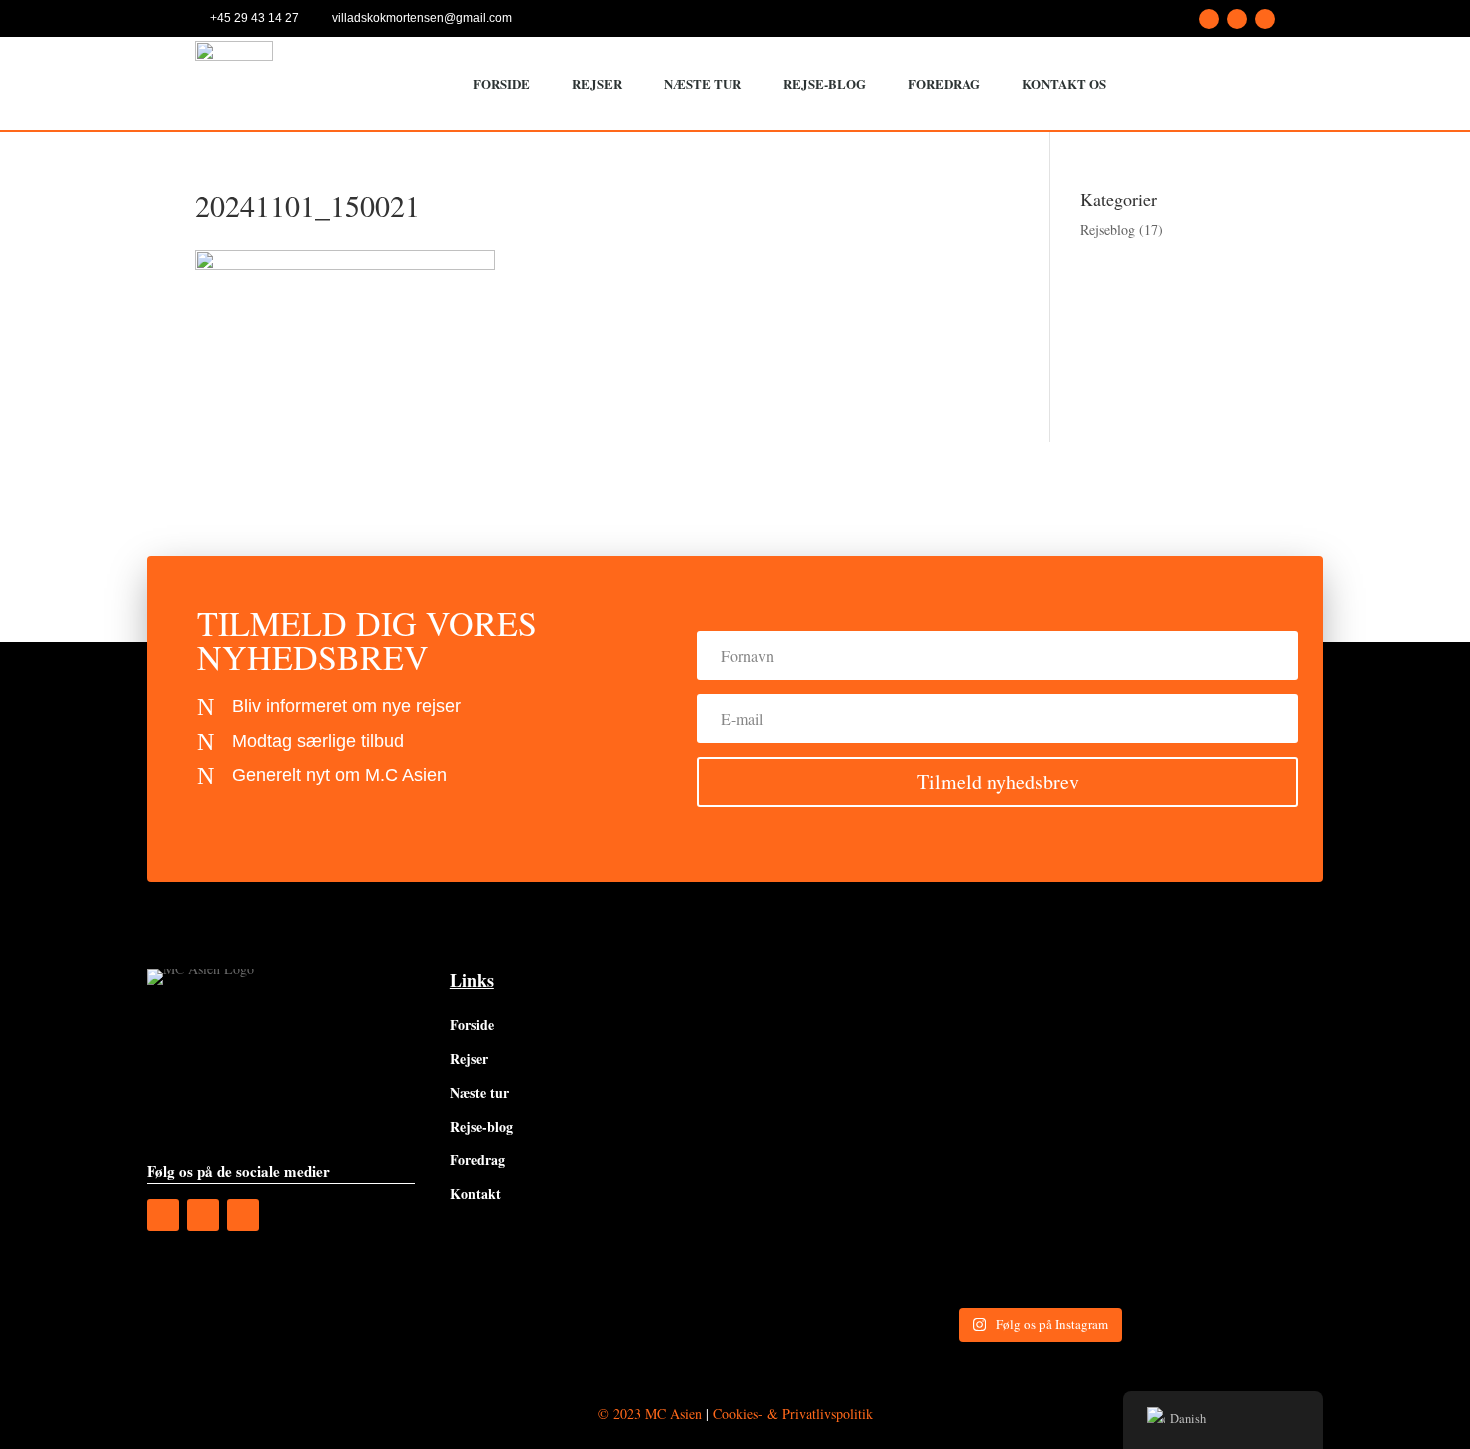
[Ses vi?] (820, 1056)
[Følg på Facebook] (1209, 19)
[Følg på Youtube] (1265, 19)
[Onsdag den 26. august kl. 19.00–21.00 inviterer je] (1110, 1056)
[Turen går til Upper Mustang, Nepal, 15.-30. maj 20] (965, 1056)
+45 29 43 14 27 (254, 18)
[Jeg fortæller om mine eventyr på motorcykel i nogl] (1255, 1056)
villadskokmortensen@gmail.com (422, 18)
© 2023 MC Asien (650, 1413)
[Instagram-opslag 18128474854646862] (820, 1216)
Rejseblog (1107, 229)
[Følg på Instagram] (1237, 19)
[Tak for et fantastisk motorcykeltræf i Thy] (965, 1216)
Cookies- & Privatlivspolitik (793, 1413)
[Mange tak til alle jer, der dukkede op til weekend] (1110, 1216)
